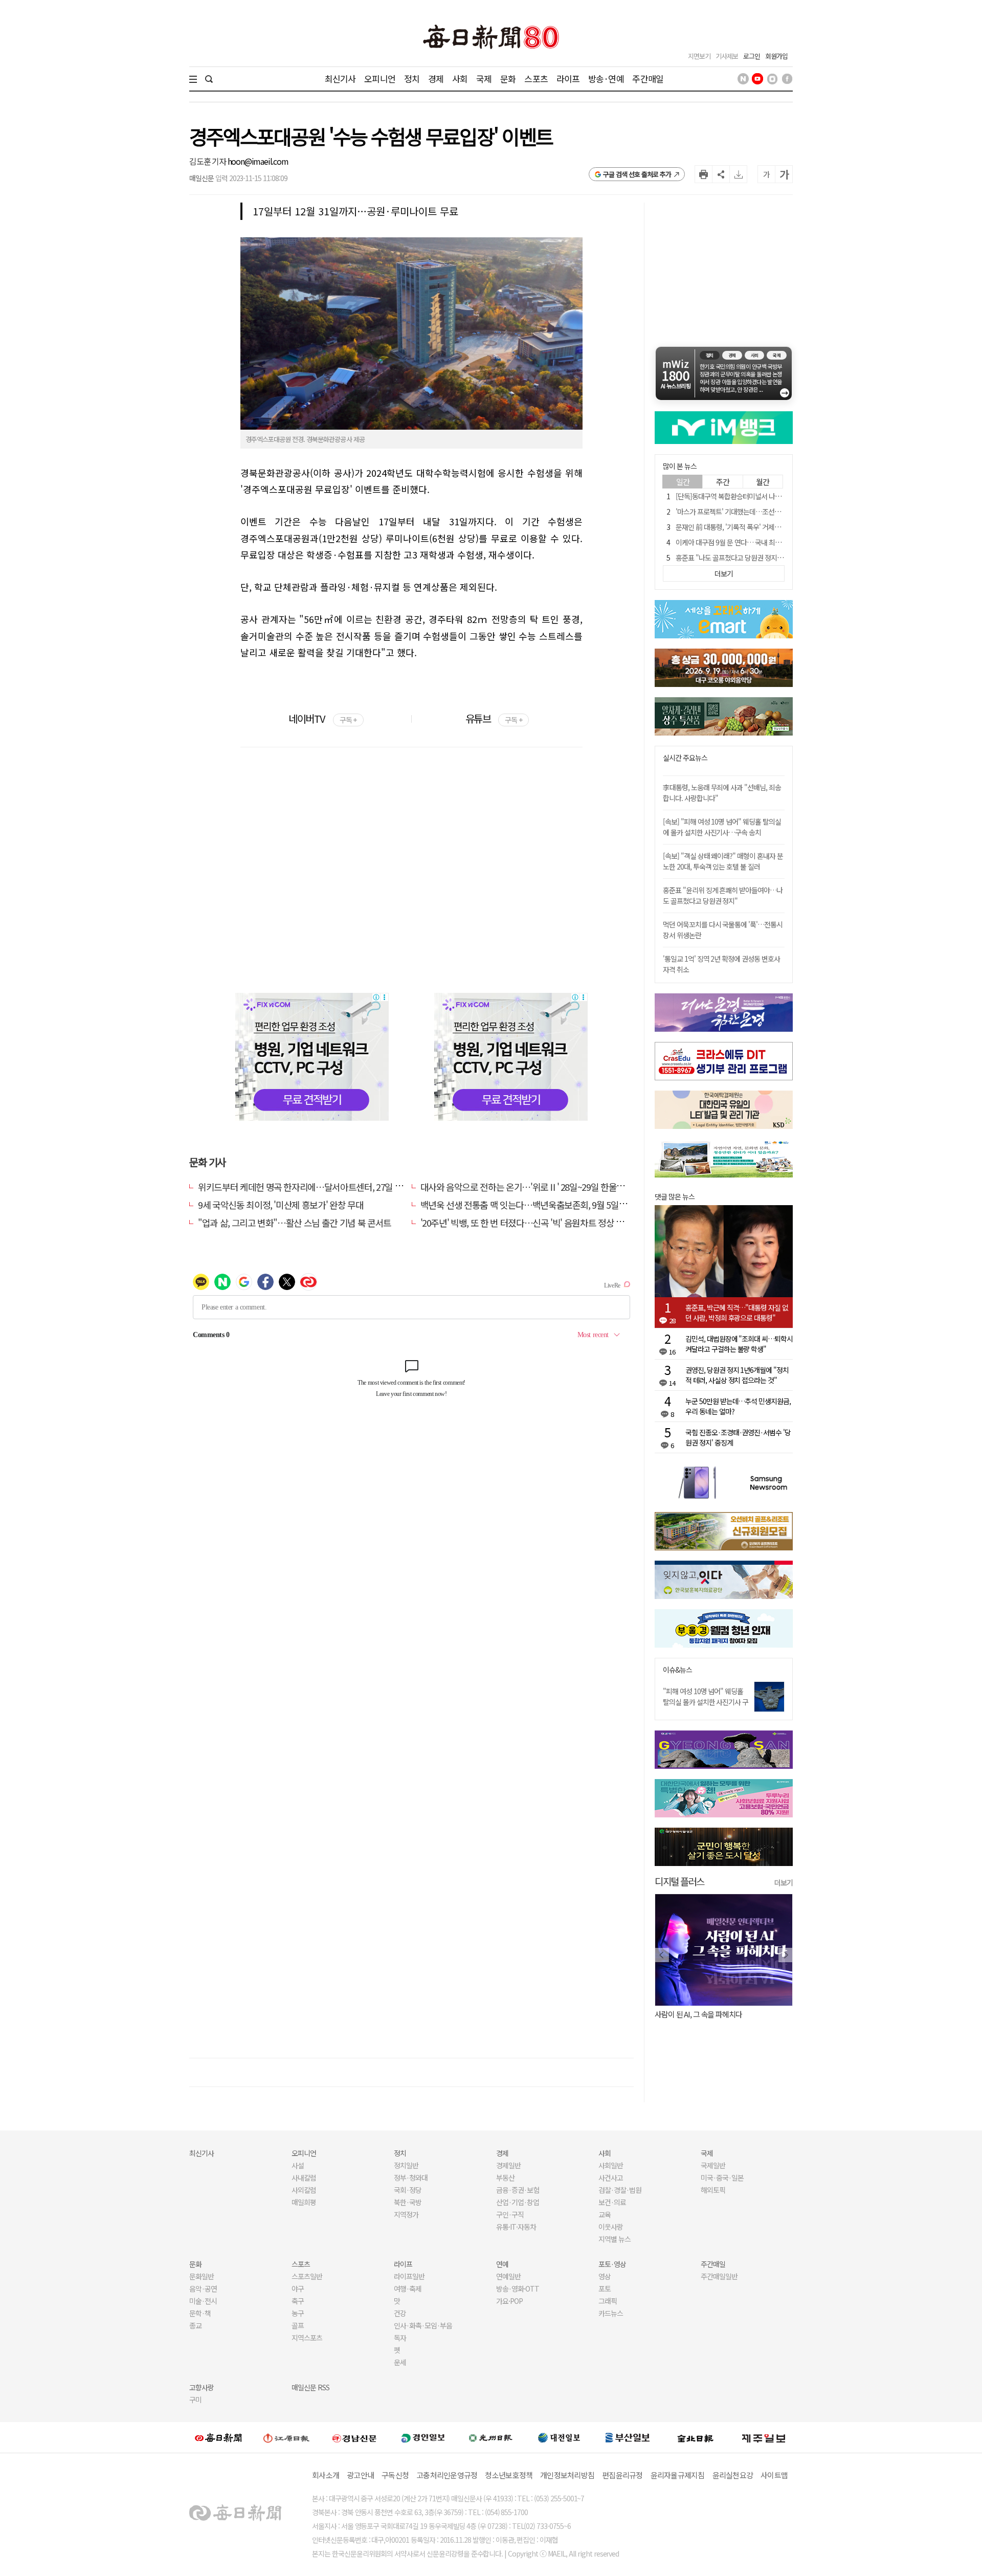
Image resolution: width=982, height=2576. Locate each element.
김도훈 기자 (208, 161)
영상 (605, 2276)
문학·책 (200, 2313)
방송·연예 (606, 79)
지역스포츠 (307, 2338)
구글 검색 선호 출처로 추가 (637, 174)
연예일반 (508, 2276)
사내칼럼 (304, 2178)
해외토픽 (713, 2190)
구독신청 (395, 2475)
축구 (298, 2301)
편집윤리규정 (622, 2475)
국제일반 (713, 2165)
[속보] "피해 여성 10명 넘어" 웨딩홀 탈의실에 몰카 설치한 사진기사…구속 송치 (722, 827)
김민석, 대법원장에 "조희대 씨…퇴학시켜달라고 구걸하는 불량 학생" (739, 1344)
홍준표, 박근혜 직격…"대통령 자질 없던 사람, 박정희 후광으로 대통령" (737, 1313)
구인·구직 (510, 2214)
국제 (484, 79)
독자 (400, 2338)
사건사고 (611, 2178)
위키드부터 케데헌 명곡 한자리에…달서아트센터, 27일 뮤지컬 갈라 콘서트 (330, 1187)
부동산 (505, 2178)
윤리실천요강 (733, 2475)
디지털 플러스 (679, 1881)
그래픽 (608, 2301)
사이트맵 (774, 2475)
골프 (298, 2325)
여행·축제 (408, 2289)
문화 (508, 79)
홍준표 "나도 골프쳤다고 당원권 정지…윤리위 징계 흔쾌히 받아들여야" (773, 558)
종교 (195, 2325)
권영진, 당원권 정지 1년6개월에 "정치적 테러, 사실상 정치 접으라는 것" (737, 1375)
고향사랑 (202, 2387)
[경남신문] (354, 2438)
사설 (298, 2165)
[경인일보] (423, 2438)
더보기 (784, 1882)
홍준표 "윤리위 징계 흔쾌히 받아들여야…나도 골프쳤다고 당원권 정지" (723, 895)
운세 (400, 2362)
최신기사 (340, 79)
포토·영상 (612, 2264)
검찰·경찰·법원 (620, 2190)
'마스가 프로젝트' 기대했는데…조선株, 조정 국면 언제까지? (757, 512)
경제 (436, 79)
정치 (412, 79)
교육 (605, 2214)
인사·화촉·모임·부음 (423, 2325)
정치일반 (406, 2165)
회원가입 (776, 56)
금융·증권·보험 (518, 2190)
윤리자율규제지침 (678, 2475)
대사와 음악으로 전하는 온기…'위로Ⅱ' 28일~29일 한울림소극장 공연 (543, 1187)
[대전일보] (559, 2437)
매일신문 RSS (310, 2387)
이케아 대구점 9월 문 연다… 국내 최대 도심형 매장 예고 (752, 542)
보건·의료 (612, 2202)
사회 (460, 79)
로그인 (752, 56)
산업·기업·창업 (518, 2202)
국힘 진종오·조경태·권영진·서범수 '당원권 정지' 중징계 (738, 1437)
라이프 (568, 79)
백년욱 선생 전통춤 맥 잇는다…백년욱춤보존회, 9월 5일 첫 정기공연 (542, 1205)
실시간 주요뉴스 (685, 758)
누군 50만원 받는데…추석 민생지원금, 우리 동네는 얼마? (738, 1406)
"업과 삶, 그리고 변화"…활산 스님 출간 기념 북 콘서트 (295, 1223)
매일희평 (304, 2202)
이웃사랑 (611, 2227)
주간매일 (648, 79)
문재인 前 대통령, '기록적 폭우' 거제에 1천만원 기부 (747, 527)
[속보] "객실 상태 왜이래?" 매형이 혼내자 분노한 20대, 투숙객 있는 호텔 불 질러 (723, 861)
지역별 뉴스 (615, 2239)
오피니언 (380, 79)
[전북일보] (695, 2438)
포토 (605, 2289)
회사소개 (326, 2475)
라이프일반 (409, 2276)
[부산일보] (628, 2437)
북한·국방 (408, 2202)
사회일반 (611, 2165)
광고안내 (360, 2475)
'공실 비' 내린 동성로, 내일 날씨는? (705, 2014)
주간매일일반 (719, 2276)
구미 (195, 2400)
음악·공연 (203, 2289)
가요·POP (509, 2301)
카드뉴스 (611, 2313)
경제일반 (508, 2165)
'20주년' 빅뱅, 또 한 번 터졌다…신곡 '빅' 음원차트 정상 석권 (526, 1223)
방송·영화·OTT (518, 2289)
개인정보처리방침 (567, 2475)
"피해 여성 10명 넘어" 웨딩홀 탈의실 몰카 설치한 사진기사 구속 (706, 1702)
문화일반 (202, 2276)
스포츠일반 (307, 2276)
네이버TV (322, 718)
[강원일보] (286, 2438)
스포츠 (536, 79)
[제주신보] (764, 2438)
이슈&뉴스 (677, 1670)
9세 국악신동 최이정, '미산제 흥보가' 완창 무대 (281, 1205)
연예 (502, 2264)
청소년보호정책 (509, 2475)
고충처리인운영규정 (447, 2475)
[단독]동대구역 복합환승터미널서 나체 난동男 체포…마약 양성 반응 (769, 496)
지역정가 (406, 2214)
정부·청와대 (411, 2178)
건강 (400, 2313)
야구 (298, 2289)
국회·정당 (408, 2190)
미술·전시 (203, 2301)
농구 (298, 2313)
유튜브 (494, 718)
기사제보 (727, 56)
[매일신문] (218, 2437)
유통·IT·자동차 (516, 2227)
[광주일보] (491, 2437)
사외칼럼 (304, 2190)
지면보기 (699, 56)
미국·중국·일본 (722, 2178)
